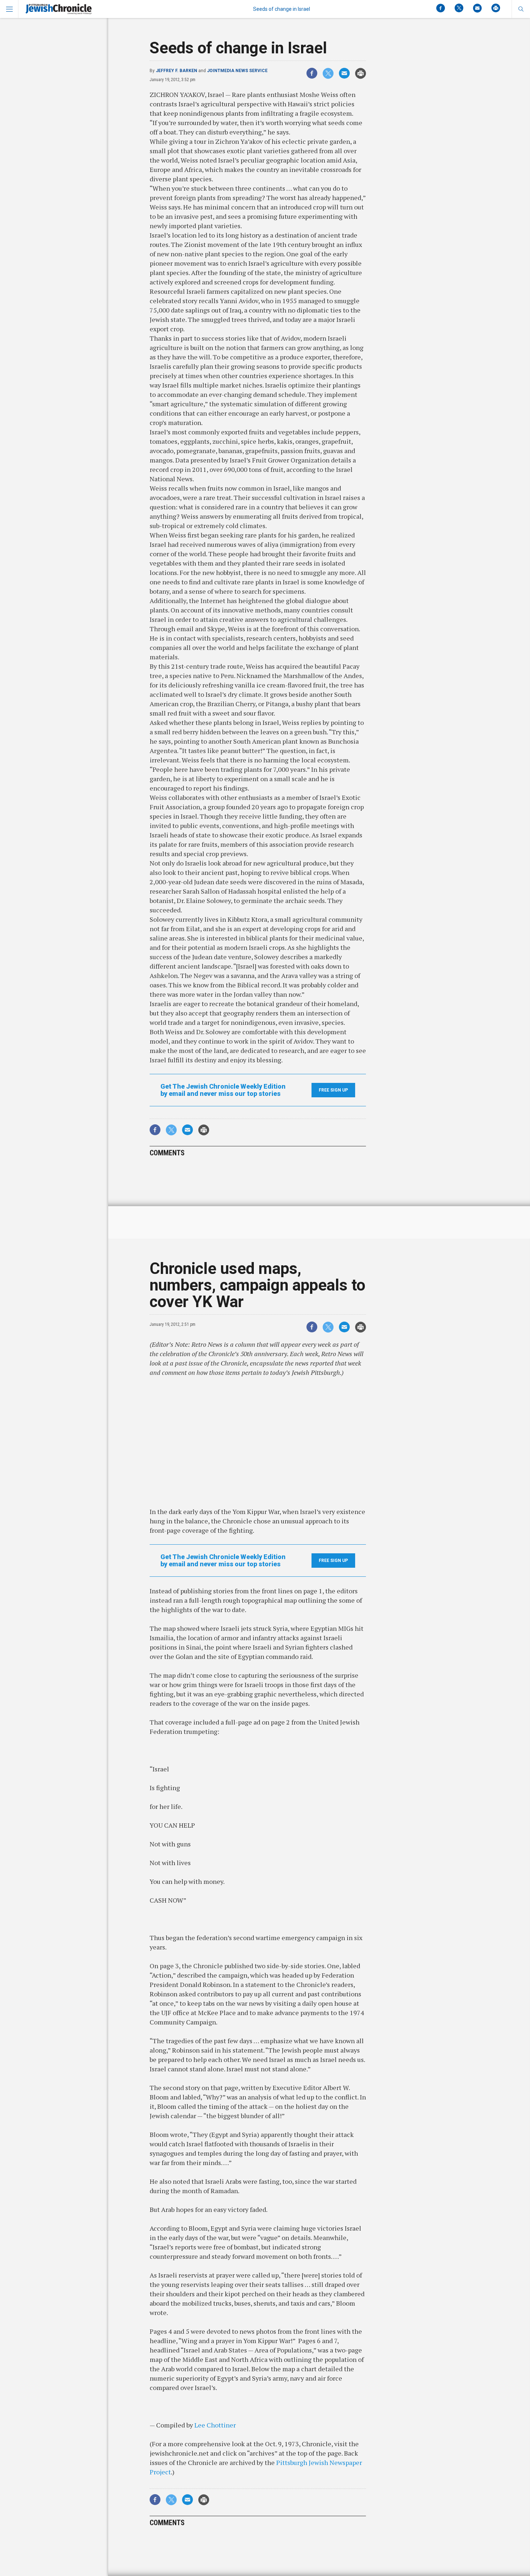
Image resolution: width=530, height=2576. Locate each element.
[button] (521, 9)
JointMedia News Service (237, 71)
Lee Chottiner (215, 2425)
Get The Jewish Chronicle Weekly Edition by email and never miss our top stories (223, 1090)
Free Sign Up (333, 1090)
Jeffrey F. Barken (176, 71)
